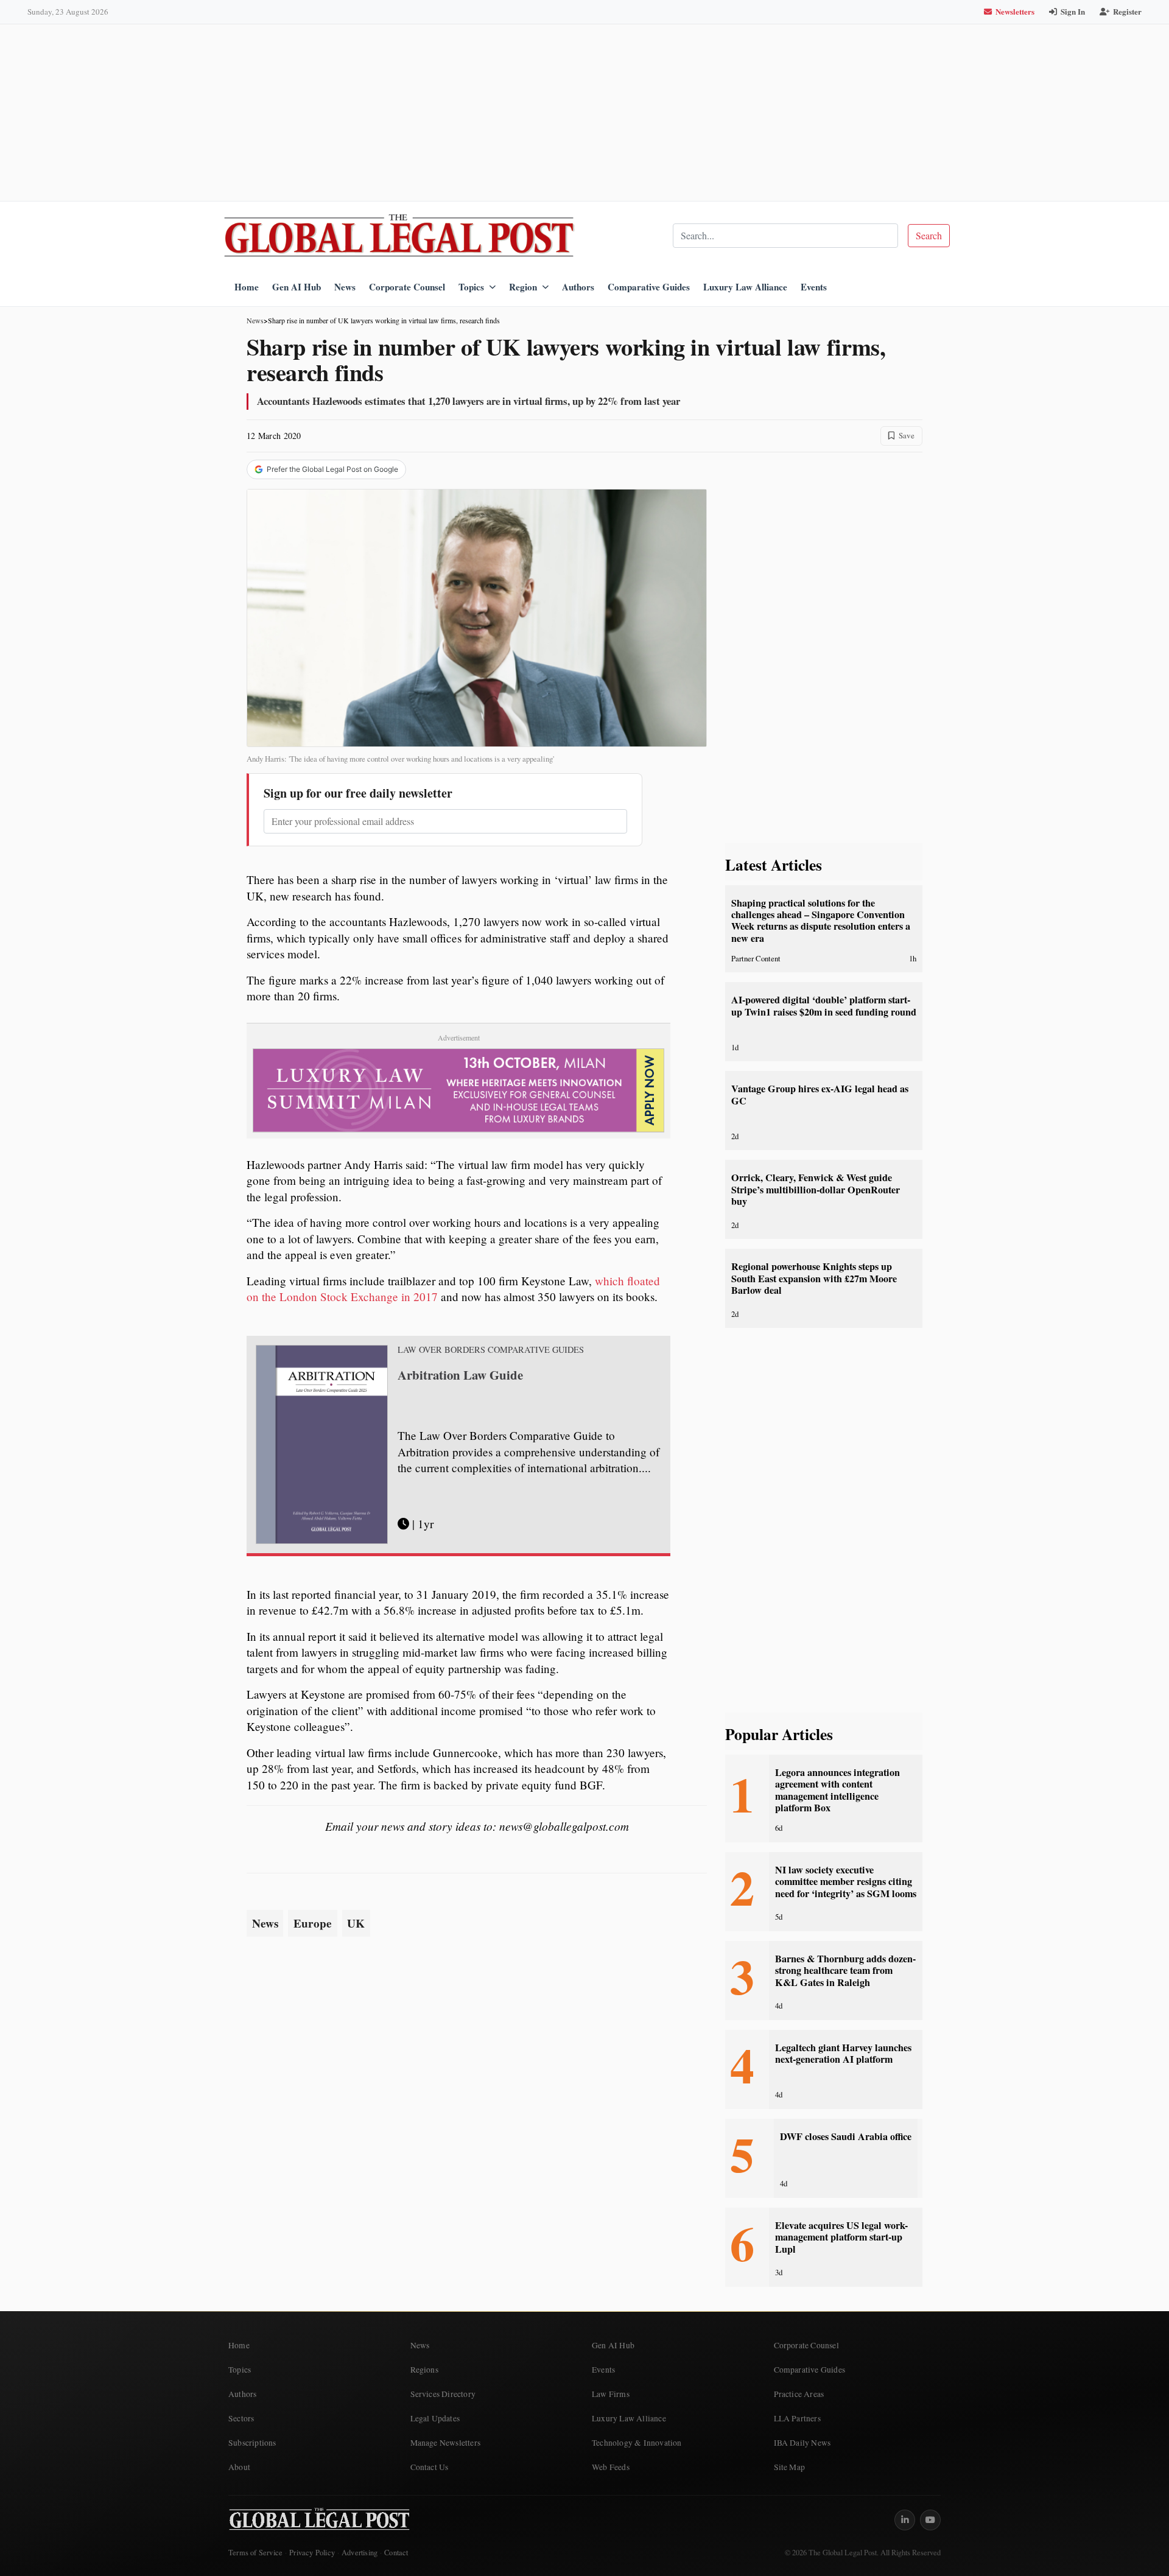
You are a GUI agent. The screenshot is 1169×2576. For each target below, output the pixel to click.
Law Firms (611, 2394)
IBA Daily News (802, 2443)
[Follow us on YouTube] (930, 2520)
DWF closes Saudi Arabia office (846, 2136)
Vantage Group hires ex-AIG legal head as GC (820, 1094)
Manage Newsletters (446, 2443)
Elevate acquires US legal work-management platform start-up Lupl (841, 2237)
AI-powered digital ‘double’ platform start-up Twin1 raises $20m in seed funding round (824, 1005)
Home (247, 287)
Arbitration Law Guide (460, 1375)
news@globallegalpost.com (564, 1826)
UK (356, 1923)
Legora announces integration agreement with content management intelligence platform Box (837, 1790)
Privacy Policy (312, 2553)
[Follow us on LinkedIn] (905, 2520)
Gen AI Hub (297, 287)
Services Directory (443, 2394)
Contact (396, 2553)
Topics (471, 287)
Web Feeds (611, 2467)
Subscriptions (252, 2443)
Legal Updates (435, 2418)
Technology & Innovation (637, 2443)
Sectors (241, 2418)
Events (814, 287)
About (239, 2467)
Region (523, 287)
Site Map (790, 2467)
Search (929, 235)
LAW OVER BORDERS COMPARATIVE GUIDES (491, 1350)
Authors (578, 287)
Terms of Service (255, 2553)
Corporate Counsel (407, 287)
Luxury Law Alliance (745, 287)
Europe (313, 1923)
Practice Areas (799, 2394)
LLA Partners (797, 2418)
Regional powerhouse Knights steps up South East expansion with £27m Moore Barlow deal (814, 1278)
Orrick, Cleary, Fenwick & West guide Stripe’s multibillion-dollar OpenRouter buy (816, 1189)
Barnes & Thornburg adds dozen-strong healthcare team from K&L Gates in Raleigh (845, 1971)
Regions (424, 2370)
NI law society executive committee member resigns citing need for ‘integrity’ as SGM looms (846, 1882)
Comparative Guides (649, 287)
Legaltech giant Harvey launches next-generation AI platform (843, 2053)
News (345, 287)
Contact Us (430, 2467)
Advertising (360, 2553)
